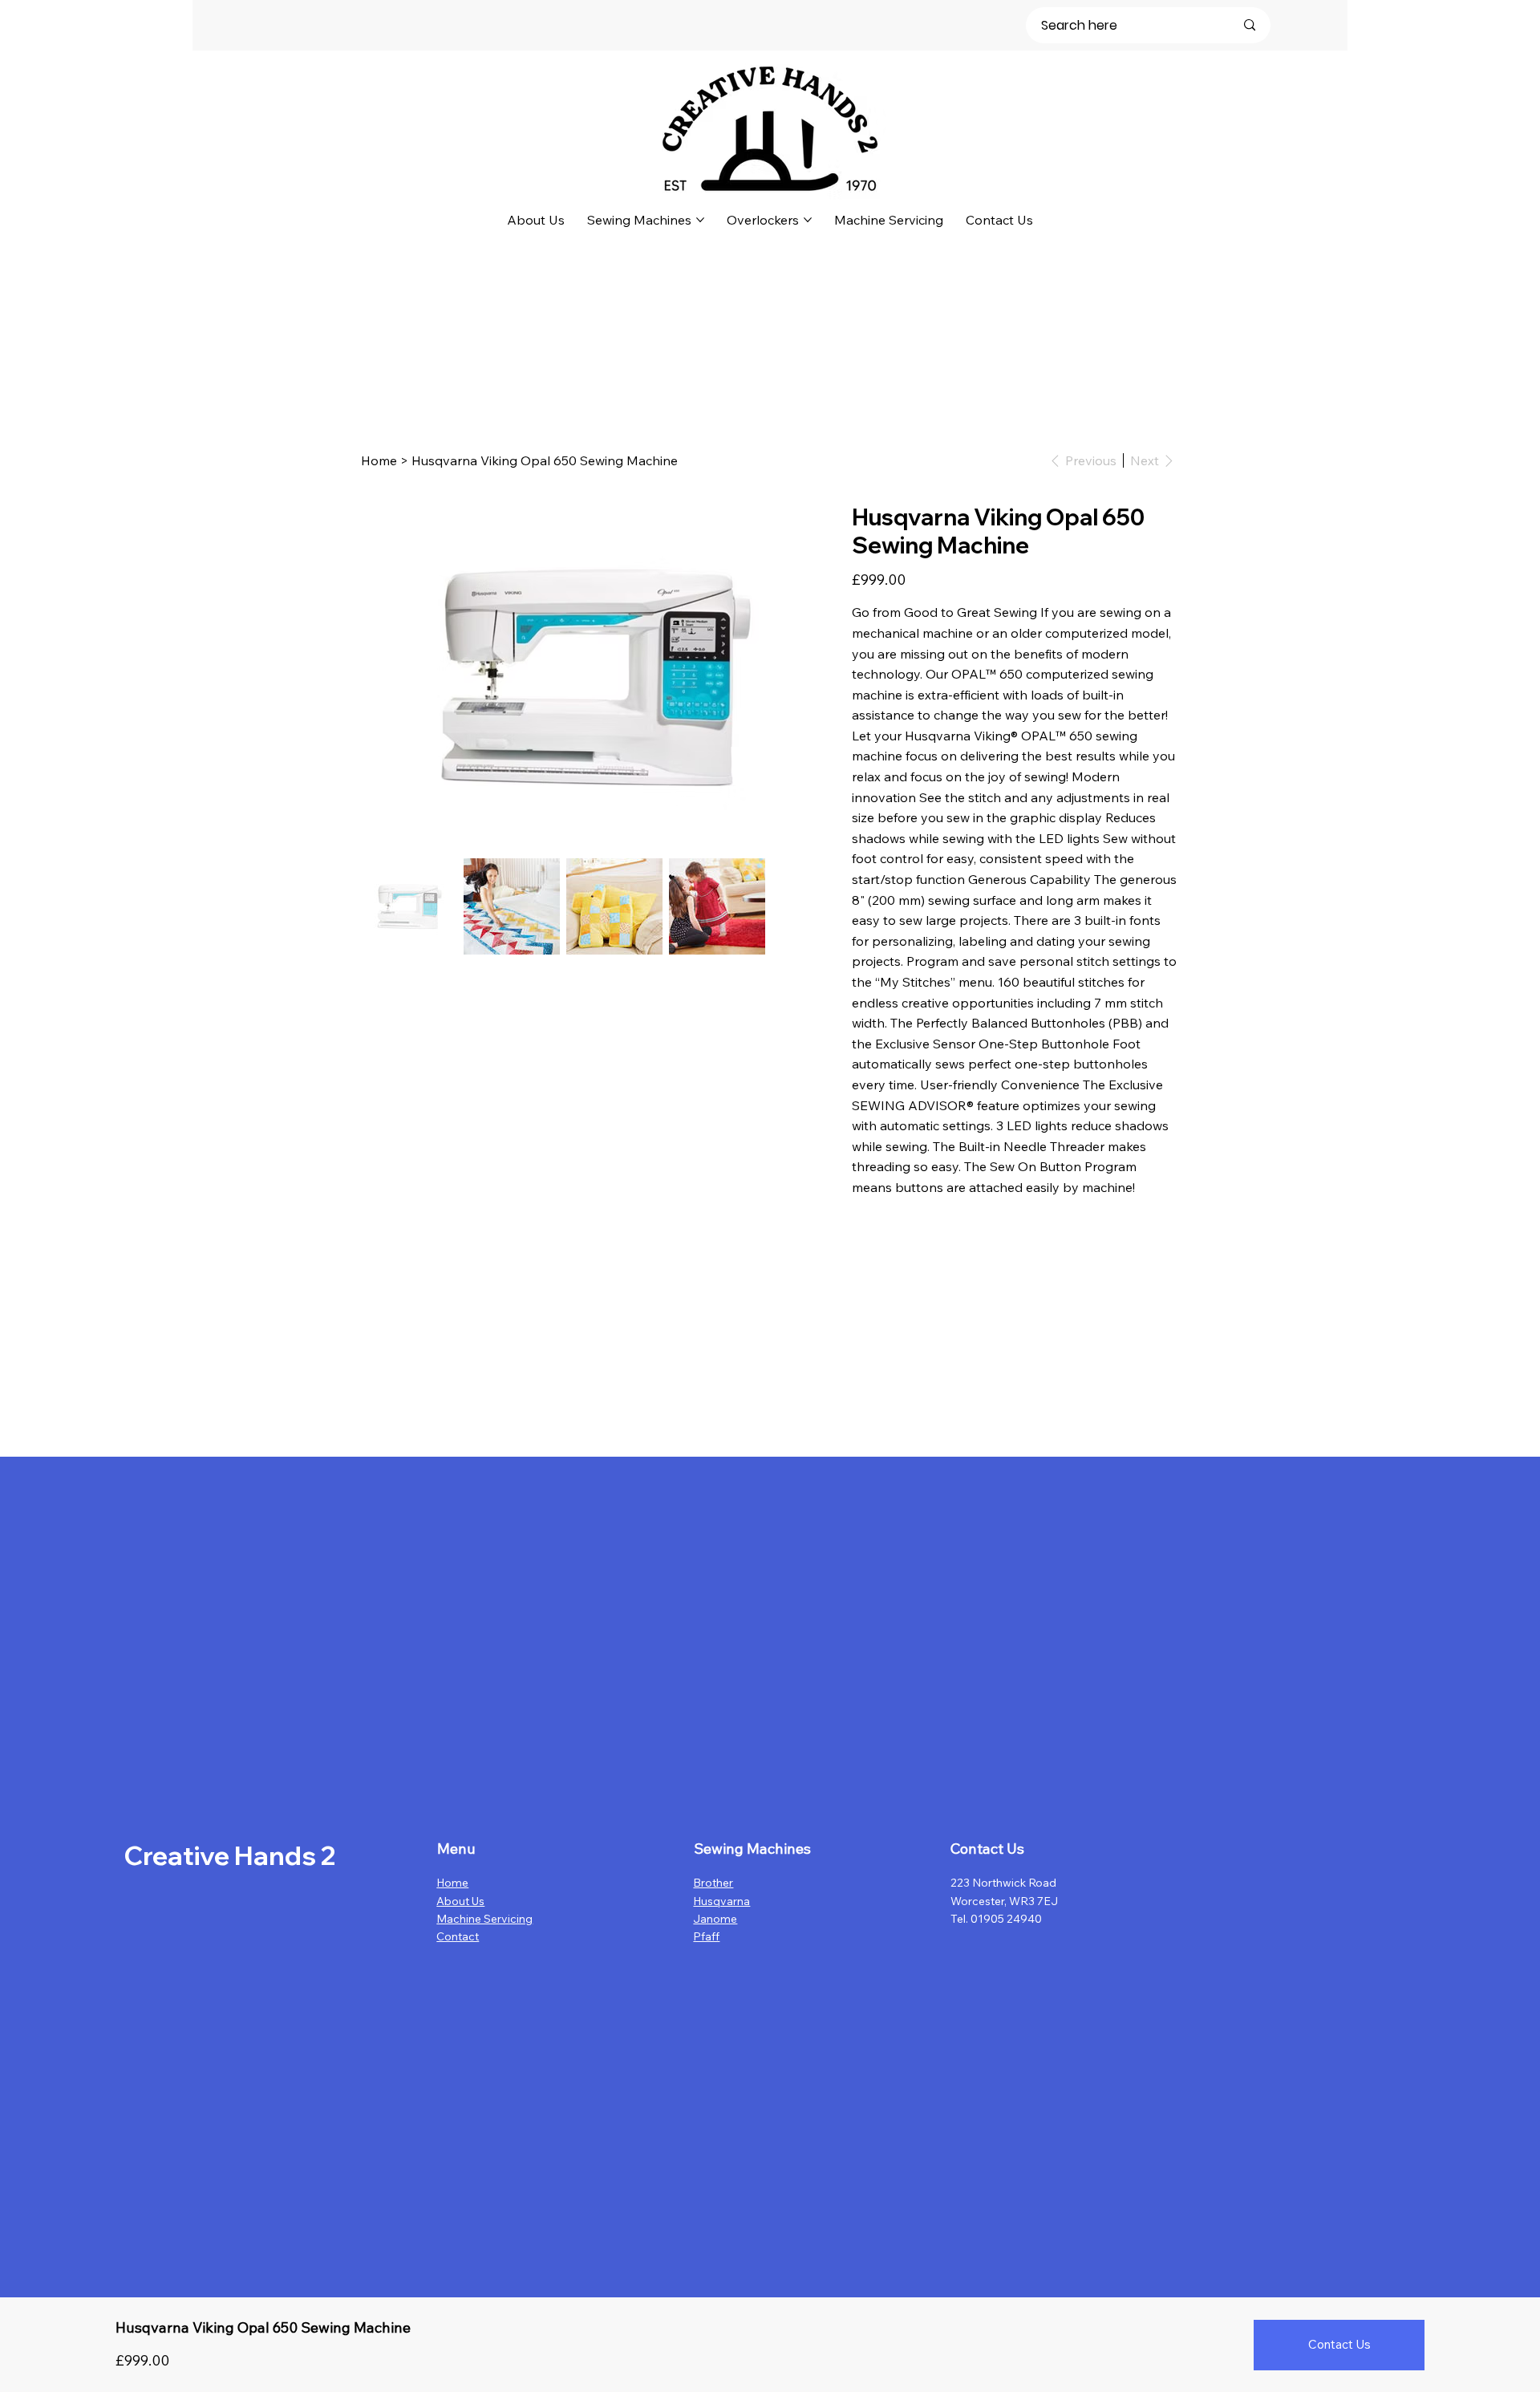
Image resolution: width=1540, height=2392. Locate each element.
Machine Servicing (484, 1919)
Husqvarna (721, 1901)
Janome (715, 1919)
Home (452, 1883)
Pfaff (706, 1936)
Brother (713, 1883)
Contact (458, 1936)
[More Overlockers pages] (808, 220)
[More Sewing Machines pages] (700, 220)
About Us (460, 1901)
